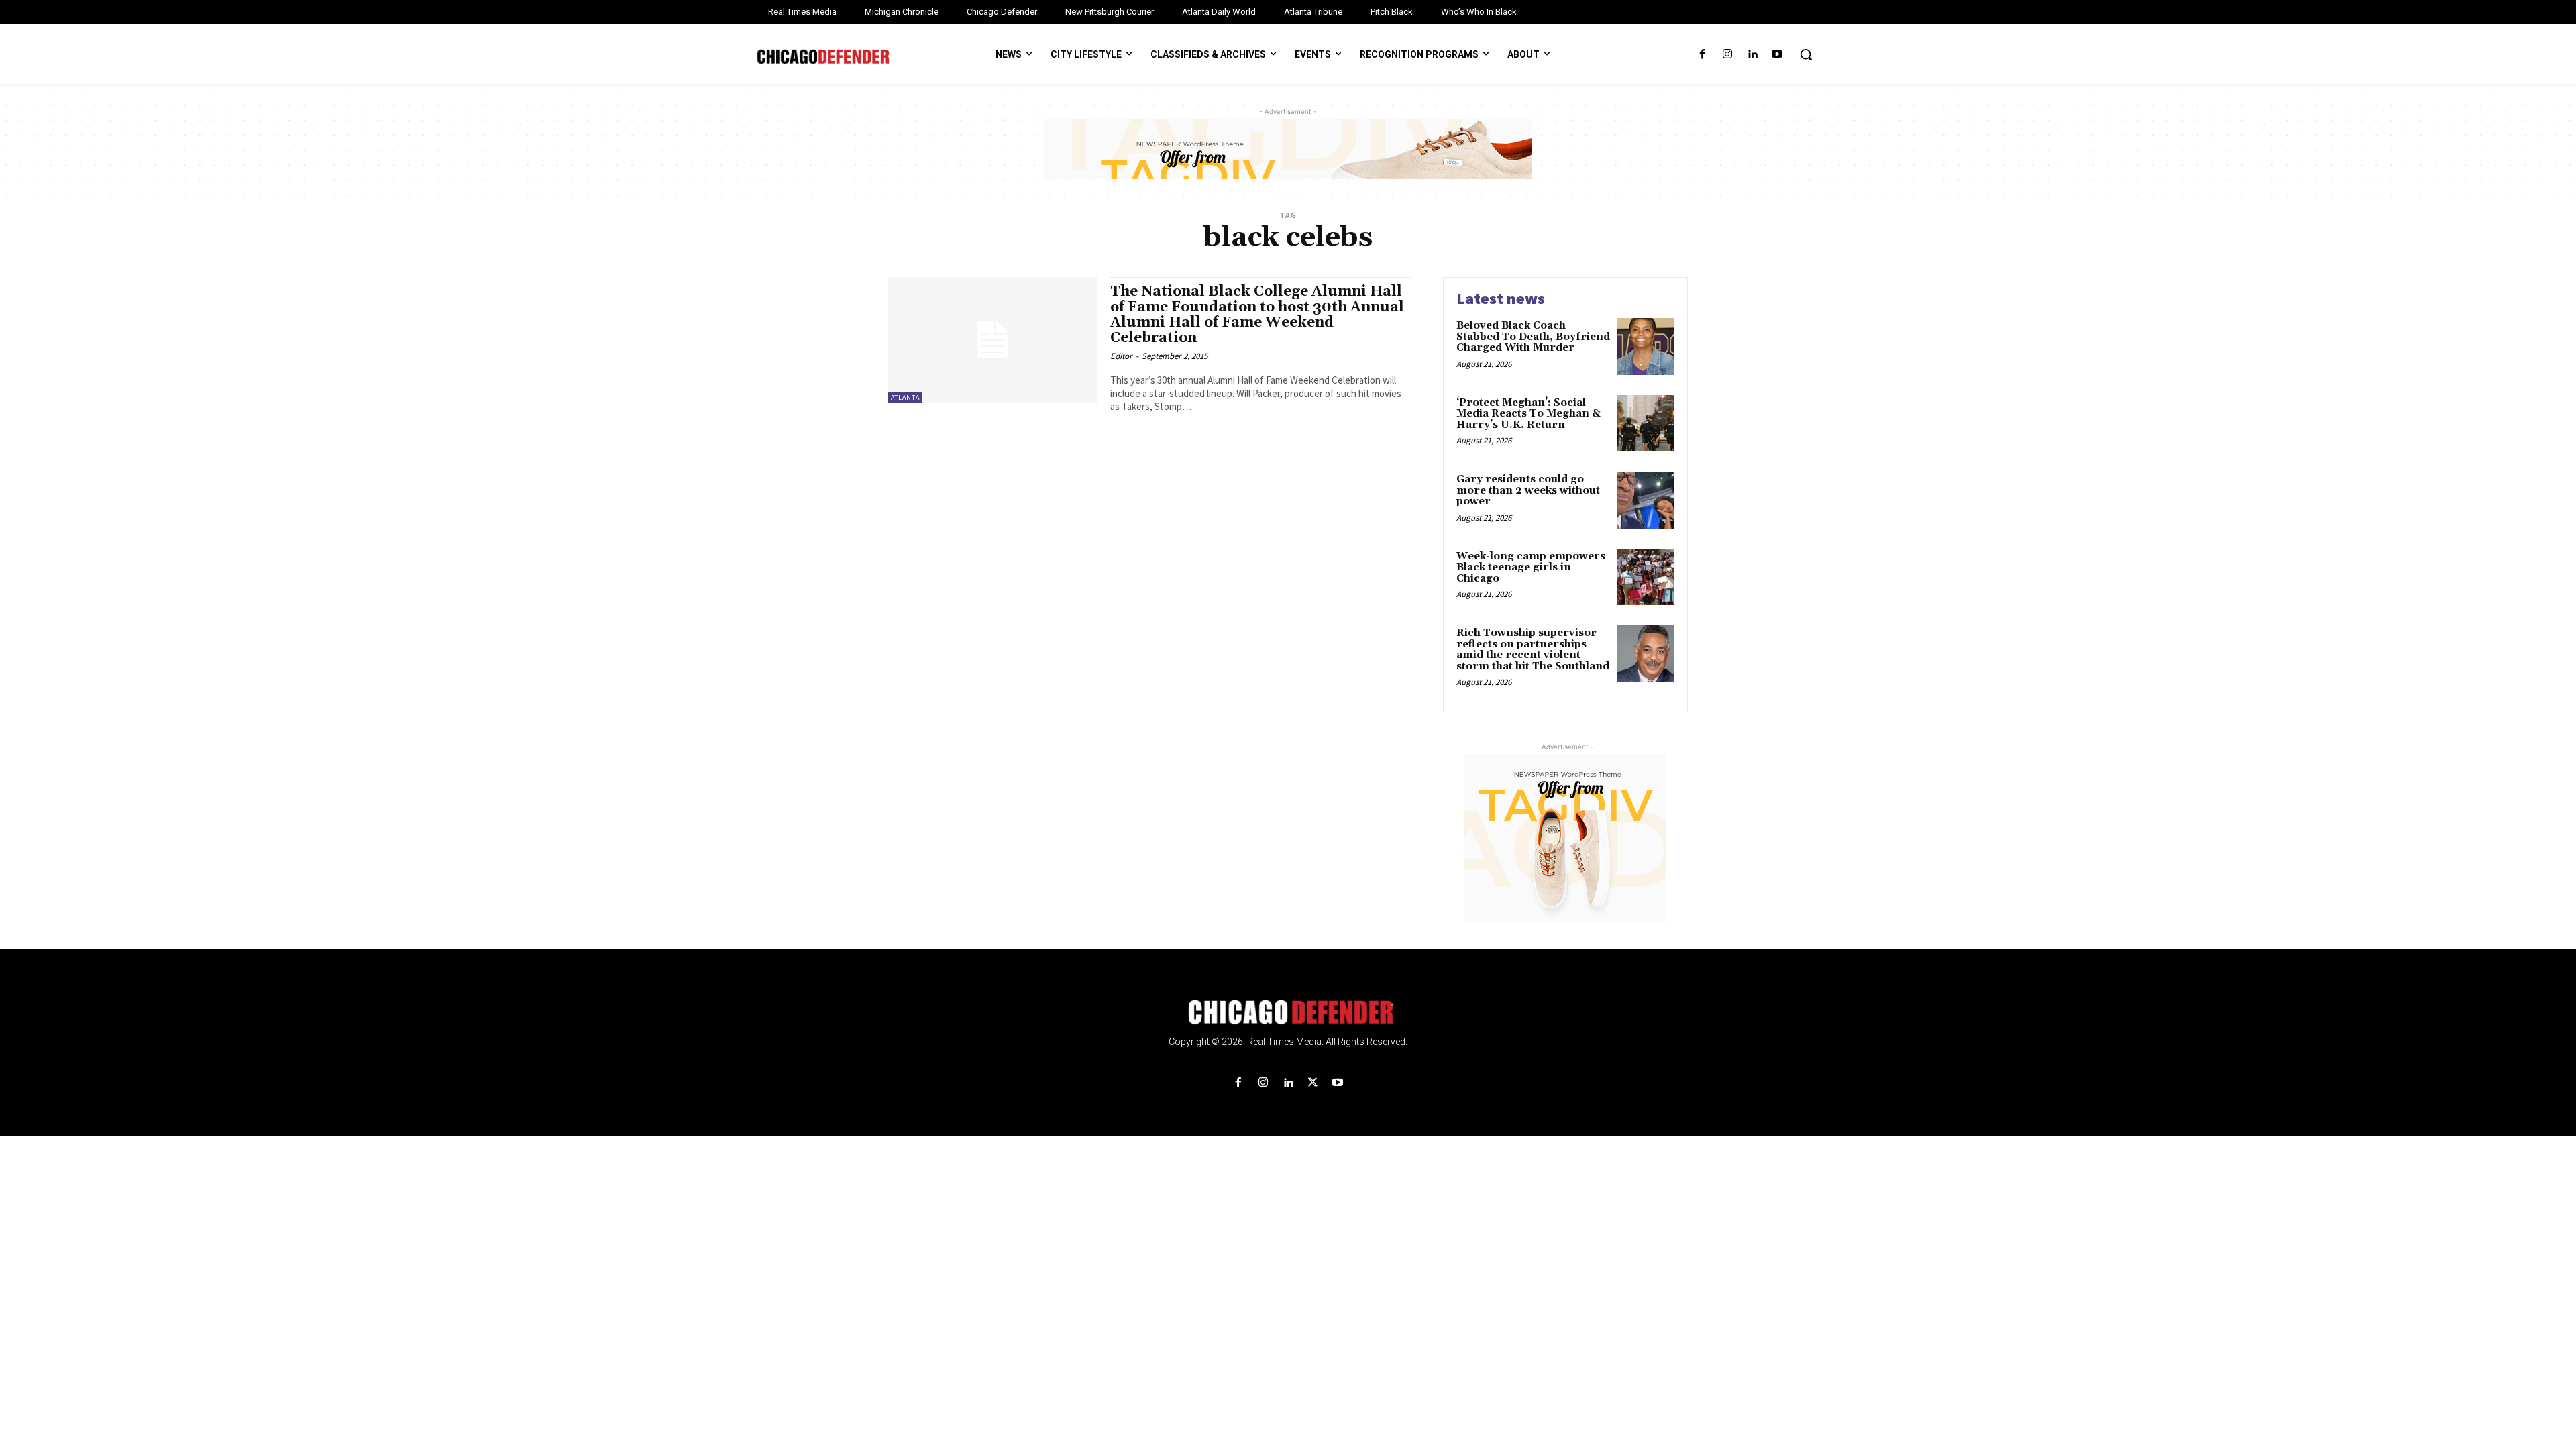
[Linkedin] (1753, 55)
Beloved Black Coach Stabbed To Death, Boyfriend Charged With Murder (1533, 337)
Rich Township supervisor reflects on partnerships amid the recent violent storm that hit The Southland (1533, 650)
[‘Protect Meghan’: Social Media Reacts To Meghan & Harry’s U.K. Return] (1646, 424)
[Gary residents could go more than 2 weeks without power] (1646, 500)
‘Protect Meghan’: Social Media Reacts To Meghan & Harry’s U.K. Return (1528, 414)
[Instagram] (1727, 55)
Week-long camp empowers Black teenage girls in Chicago (1531, 568)
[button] (1806, 54)
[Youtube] (1777, 55)
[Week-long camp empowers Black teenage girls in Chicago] (1646, 577)
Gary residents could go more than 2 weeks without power (1528, 490)
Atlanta (905, 397)
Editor (1121, 356)
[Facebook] (1702, 55)
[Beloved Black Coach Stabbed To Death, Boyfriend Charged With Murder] (1646, 346)
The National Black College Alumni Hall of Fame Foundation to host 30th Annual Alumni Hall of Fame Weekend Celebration (1257, 315)
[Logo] (1288, 1012)
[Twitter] (1313, 1083)
